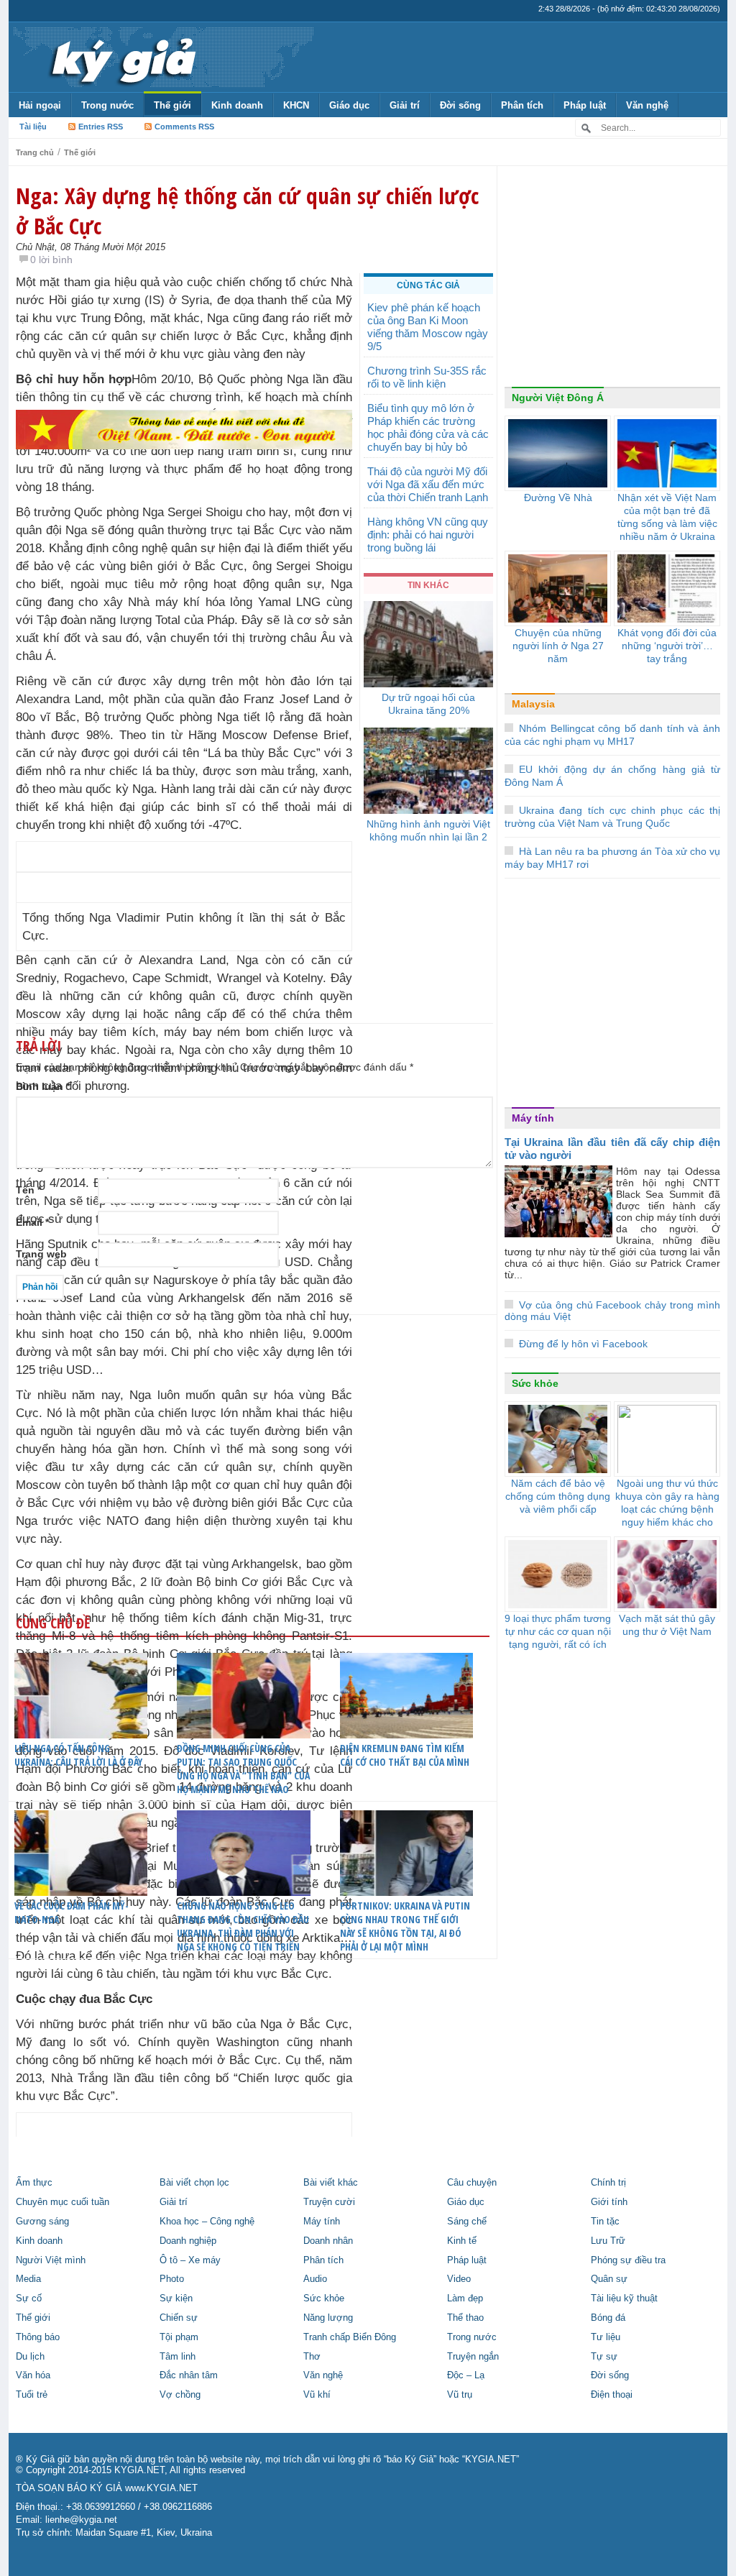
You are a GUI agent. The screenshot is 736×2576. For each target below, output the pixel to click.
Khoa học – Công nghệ (207, 2222)
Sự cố (29, 2298)
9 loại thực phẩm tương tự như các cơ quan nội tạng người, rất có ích (558, 1631)
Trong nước (107, 105)
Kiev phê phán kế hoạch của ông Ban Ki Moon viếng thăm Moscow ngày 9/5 (428, 327)
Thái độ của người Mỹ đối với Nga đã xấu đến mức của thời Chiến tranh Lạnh (428, 484)
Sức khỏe (535, 1383)
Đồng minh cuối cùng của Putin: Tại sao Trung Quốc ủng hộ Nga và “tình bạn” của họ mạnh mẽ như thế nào (243, 1769)
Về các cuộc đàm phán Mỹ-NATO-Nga (72, 1912)
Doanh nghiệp (188, 2241)
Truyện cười (329, 2202)
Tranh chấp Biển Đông (350, 2337)
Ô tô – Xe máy (190, 2260)
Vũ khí (317, 2395)
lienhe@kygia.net (81, 2520)
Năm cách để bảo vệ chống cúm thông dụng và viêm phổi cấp (558, 1496)
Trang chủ (35, 152)
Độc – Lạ (466, 2375)
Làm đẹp (465, 2298)
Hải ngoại (40, 105)
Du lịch (30, 2357)
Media (28, 2279)
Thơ (312, 2357)
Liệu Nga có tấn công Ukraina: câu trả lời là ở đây (78, 1755)
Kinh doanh (237, 105)
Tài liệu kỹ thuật (624, 2298)
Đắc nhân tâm (189, 2375)
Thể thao (465, 2318)
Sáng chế (467, 2222)
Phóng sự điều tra (628, 2260)
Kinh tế (462, 2241)
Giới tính (609, 2202)
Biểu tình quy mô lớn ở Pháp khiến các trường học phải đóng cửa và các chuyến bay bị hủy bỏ (428, 427)
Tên (28, 1190)
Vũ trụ (460, 2395)
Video (459, 2279)
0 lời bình (51, 260)
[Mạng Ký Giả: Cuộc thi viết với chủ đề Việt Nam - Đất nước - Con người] (184, 429)
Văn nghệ (647, 105)
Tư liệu (606, 2337)
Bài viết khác (331, 2183)
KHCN (296, 105)
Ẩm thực (34, 2183)
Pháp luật (585, 105)
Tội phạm (179, 2337)
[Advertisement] (184, 618)
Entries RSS (101, 127)
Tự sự (604, 2357)
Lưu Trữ (608, 2241)
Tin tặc (605, 2222)
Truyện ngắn (473, 2357)
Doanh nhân (328, 2241)
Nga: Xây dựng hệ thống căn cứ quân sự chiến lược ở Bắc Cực (247, 211)
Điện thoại (612, 2395)
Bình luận (43, 1086)
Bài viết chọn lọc (194, 2183)
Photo (172, 2279)
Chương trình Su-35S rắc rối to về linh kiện (427, 377)
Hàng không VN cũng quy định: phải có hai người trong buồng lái (428, 535)
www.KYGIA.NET (161, 2488)
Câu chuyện (472, 2183)
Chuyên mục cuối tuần (63, 2202)
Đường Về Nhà (558, 498)
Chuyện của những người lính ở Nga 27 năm (558, 646)
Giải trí (405, 105)
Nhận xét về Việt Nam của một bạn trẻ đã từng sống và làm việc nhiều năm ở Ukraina (667, 517)
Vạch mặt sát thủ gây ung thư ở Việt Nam (667, 1625)
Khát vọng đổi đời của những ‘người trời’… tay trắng (667, 646)
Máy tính (533, 1118)
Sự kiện (176, 2298)
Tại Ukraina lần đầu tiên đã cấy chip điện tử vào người (612, 1149)
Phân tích (522, 105)
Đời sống (460, 105)
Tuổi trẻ (32, 2395)
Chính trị (608, 2183)
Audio (315, 2279)
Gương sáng (42, 2222)
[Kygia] (121, 57)
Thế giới (172, 105)
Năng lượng (328, 2318)
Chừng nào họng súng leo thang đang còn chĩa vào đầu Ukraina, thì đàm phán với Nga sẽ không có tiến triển (243, 1926)
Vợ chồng (180, 2395)
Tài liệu (33, 127)
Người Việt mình (51, 2260)
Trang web (41, 1254)
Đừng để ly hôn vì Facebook (583, 1344)
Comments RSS (184, 127)
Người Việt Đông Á (558, 398)
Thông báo (38, 2337)
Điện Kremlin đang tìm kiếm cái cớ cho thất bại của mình (405, 1755)
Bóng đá (608, 2318)
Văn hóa (33, 2375)
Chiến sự (179, 2318)
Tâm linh (178, 2357)
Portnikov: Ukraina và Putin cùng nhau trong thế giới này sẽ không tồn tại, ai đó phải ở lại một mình (405, 1926)
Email (32, 1222)
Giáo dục (349, 105)
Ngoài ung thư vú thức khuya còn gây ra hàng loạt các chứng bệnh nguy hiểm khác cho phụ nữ (667, 1509)
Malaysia (533, 704)
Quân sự (609, 2279)
